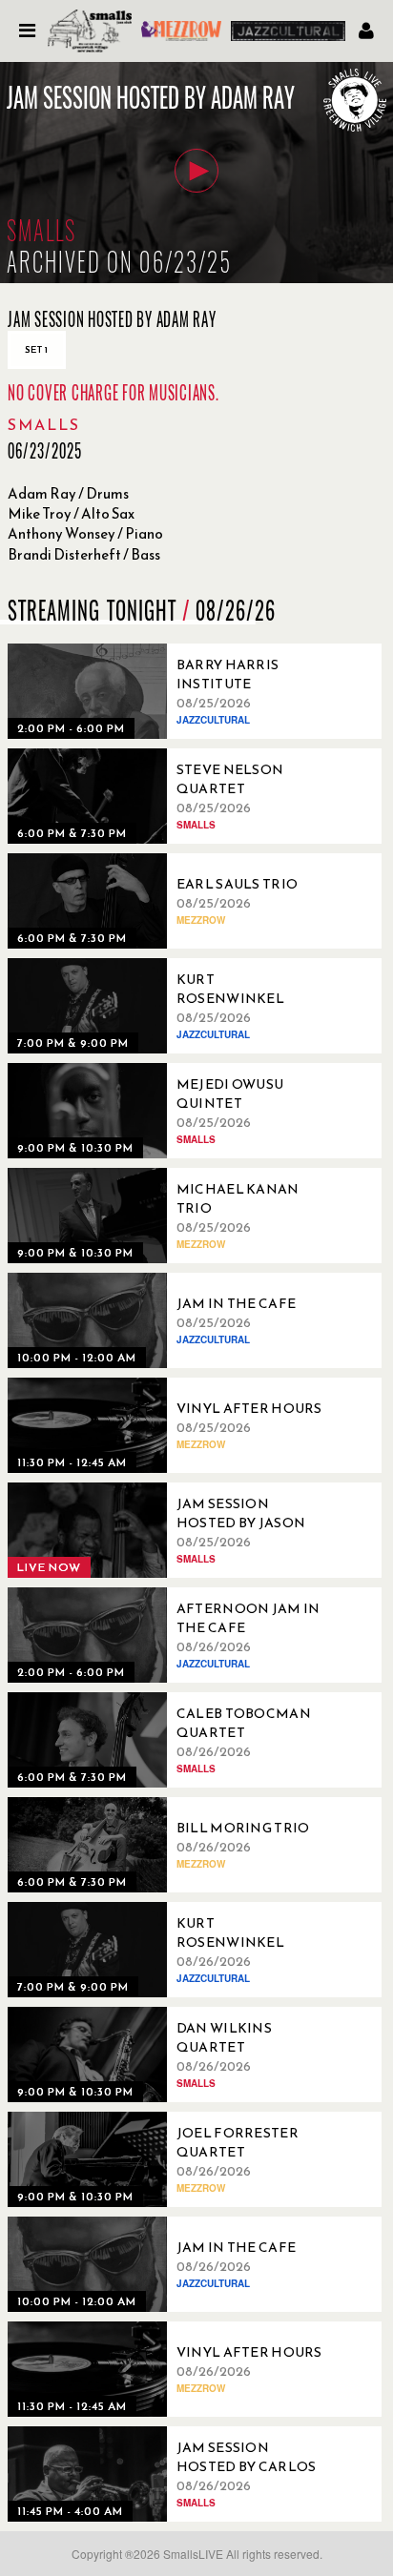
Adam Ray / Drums (68, 493)
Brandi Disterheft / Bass (84, 554)
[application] (196, 173)
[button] (196, 171)
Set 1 (37, 349)
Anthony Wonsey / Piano (85, 533)
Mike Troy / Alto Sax (71, 513)
